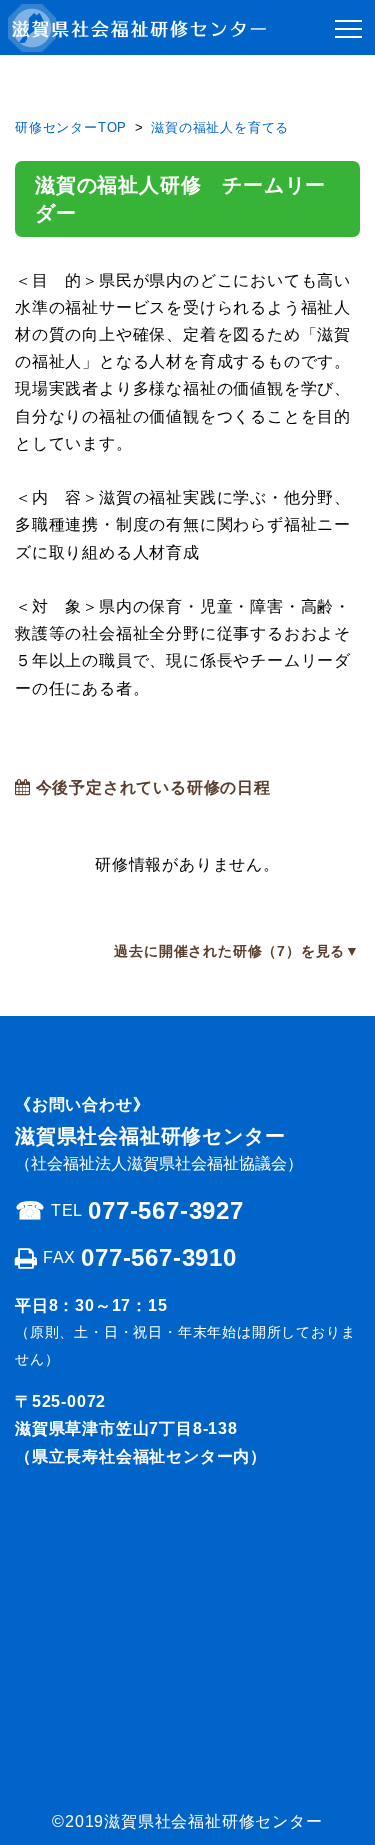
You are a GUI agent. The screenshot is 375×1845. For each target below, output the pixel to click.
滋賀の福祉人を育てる (220, 127)
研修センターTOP (71, 127)
